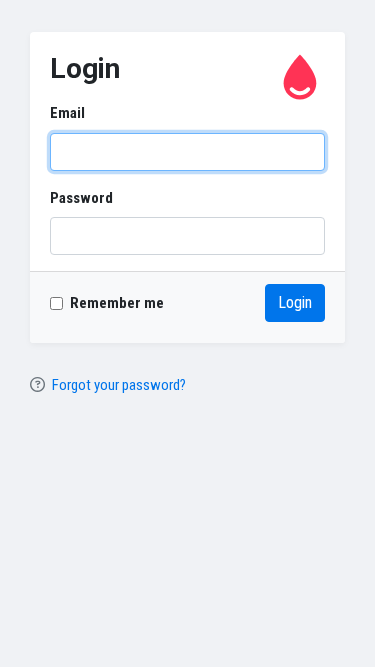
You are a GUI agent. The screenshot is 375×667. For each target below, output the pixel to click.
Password (81, 198)
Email (67, 113)
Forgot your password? (119, 385)
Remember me (117, 303)
